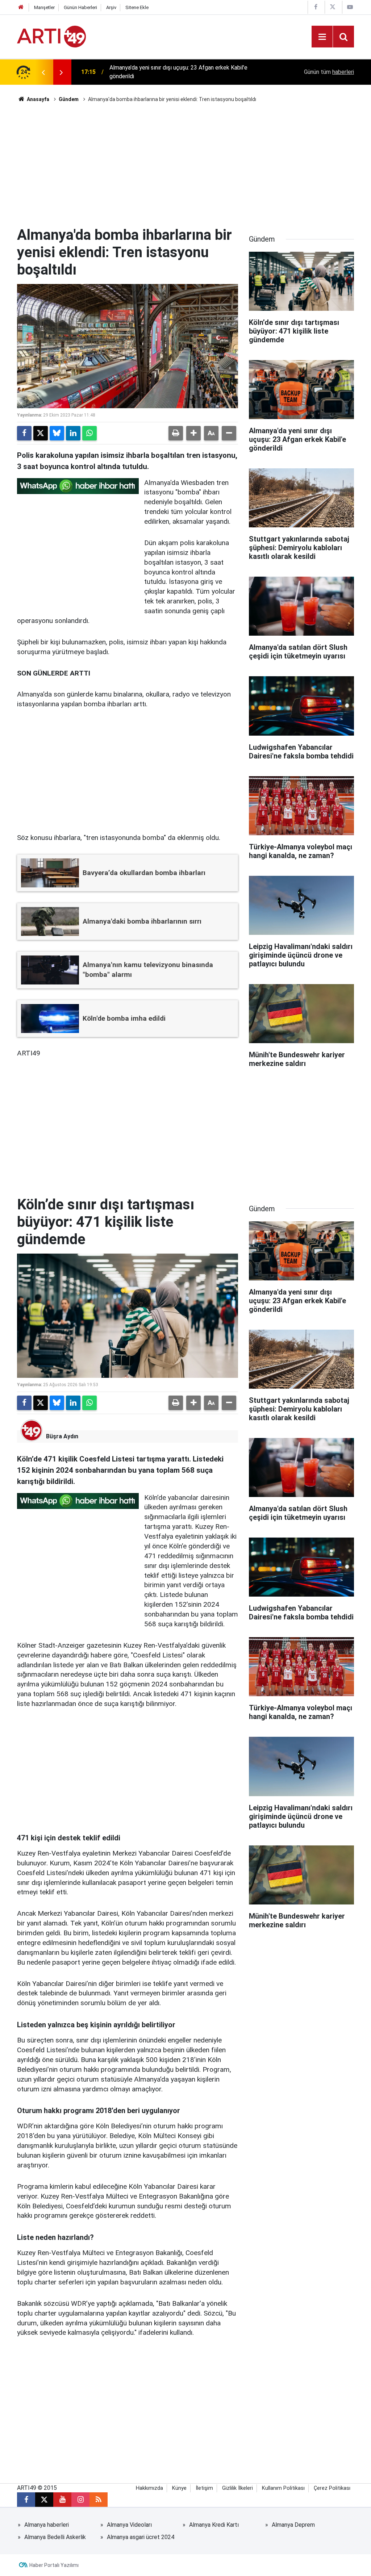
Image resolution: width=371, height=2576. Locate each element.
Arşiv (111, 7)
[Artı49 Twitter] (333, 7)
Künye (179, 2488)
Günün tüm (329, 72)
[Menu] (322, 37)
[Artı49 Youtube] (350, 7)
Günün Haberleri (80, 7)
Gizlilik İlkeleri (237, 2488)
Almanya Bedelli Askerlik (55, 2537)
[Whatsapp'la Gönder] (89, 433)
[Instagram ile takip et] (80, 2500)
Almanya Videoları (129, 2525)
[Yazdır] (176, 433)
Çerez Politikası (332, 2488)
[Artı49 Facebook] (316, 7)
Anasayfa (37, 99)
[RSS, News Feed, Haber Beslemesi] (99, 2500)
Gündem (69, 99)
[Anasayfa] (21, 7)
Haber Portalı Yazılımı (54, 2565)
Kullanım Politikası (283, 2488)
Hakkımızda (149, 2488)
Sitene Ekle (137, 7)
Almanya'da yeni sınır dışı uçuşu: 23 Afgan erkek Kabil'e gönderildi (178, 72)
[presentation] (43, 72)
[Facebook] (24, 433)
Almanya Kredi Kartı (214, 2525)
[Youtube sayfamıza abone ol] (62, 2500)
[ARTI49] (51, 36)
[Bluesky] (57, 433)
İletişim (204, 2488)
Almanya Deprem (293, 2525)
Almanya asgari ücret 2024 (141, 2537)
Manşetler (44, 7)
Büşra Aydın (62, 1436)
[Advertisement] (185, 165)
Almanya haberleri (47, 2525)
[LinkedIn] (73, 433)
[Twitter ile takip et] (44, 2500)
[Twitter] (41, 433)
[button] (193, 433)
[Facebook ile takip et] (26, 2500)
